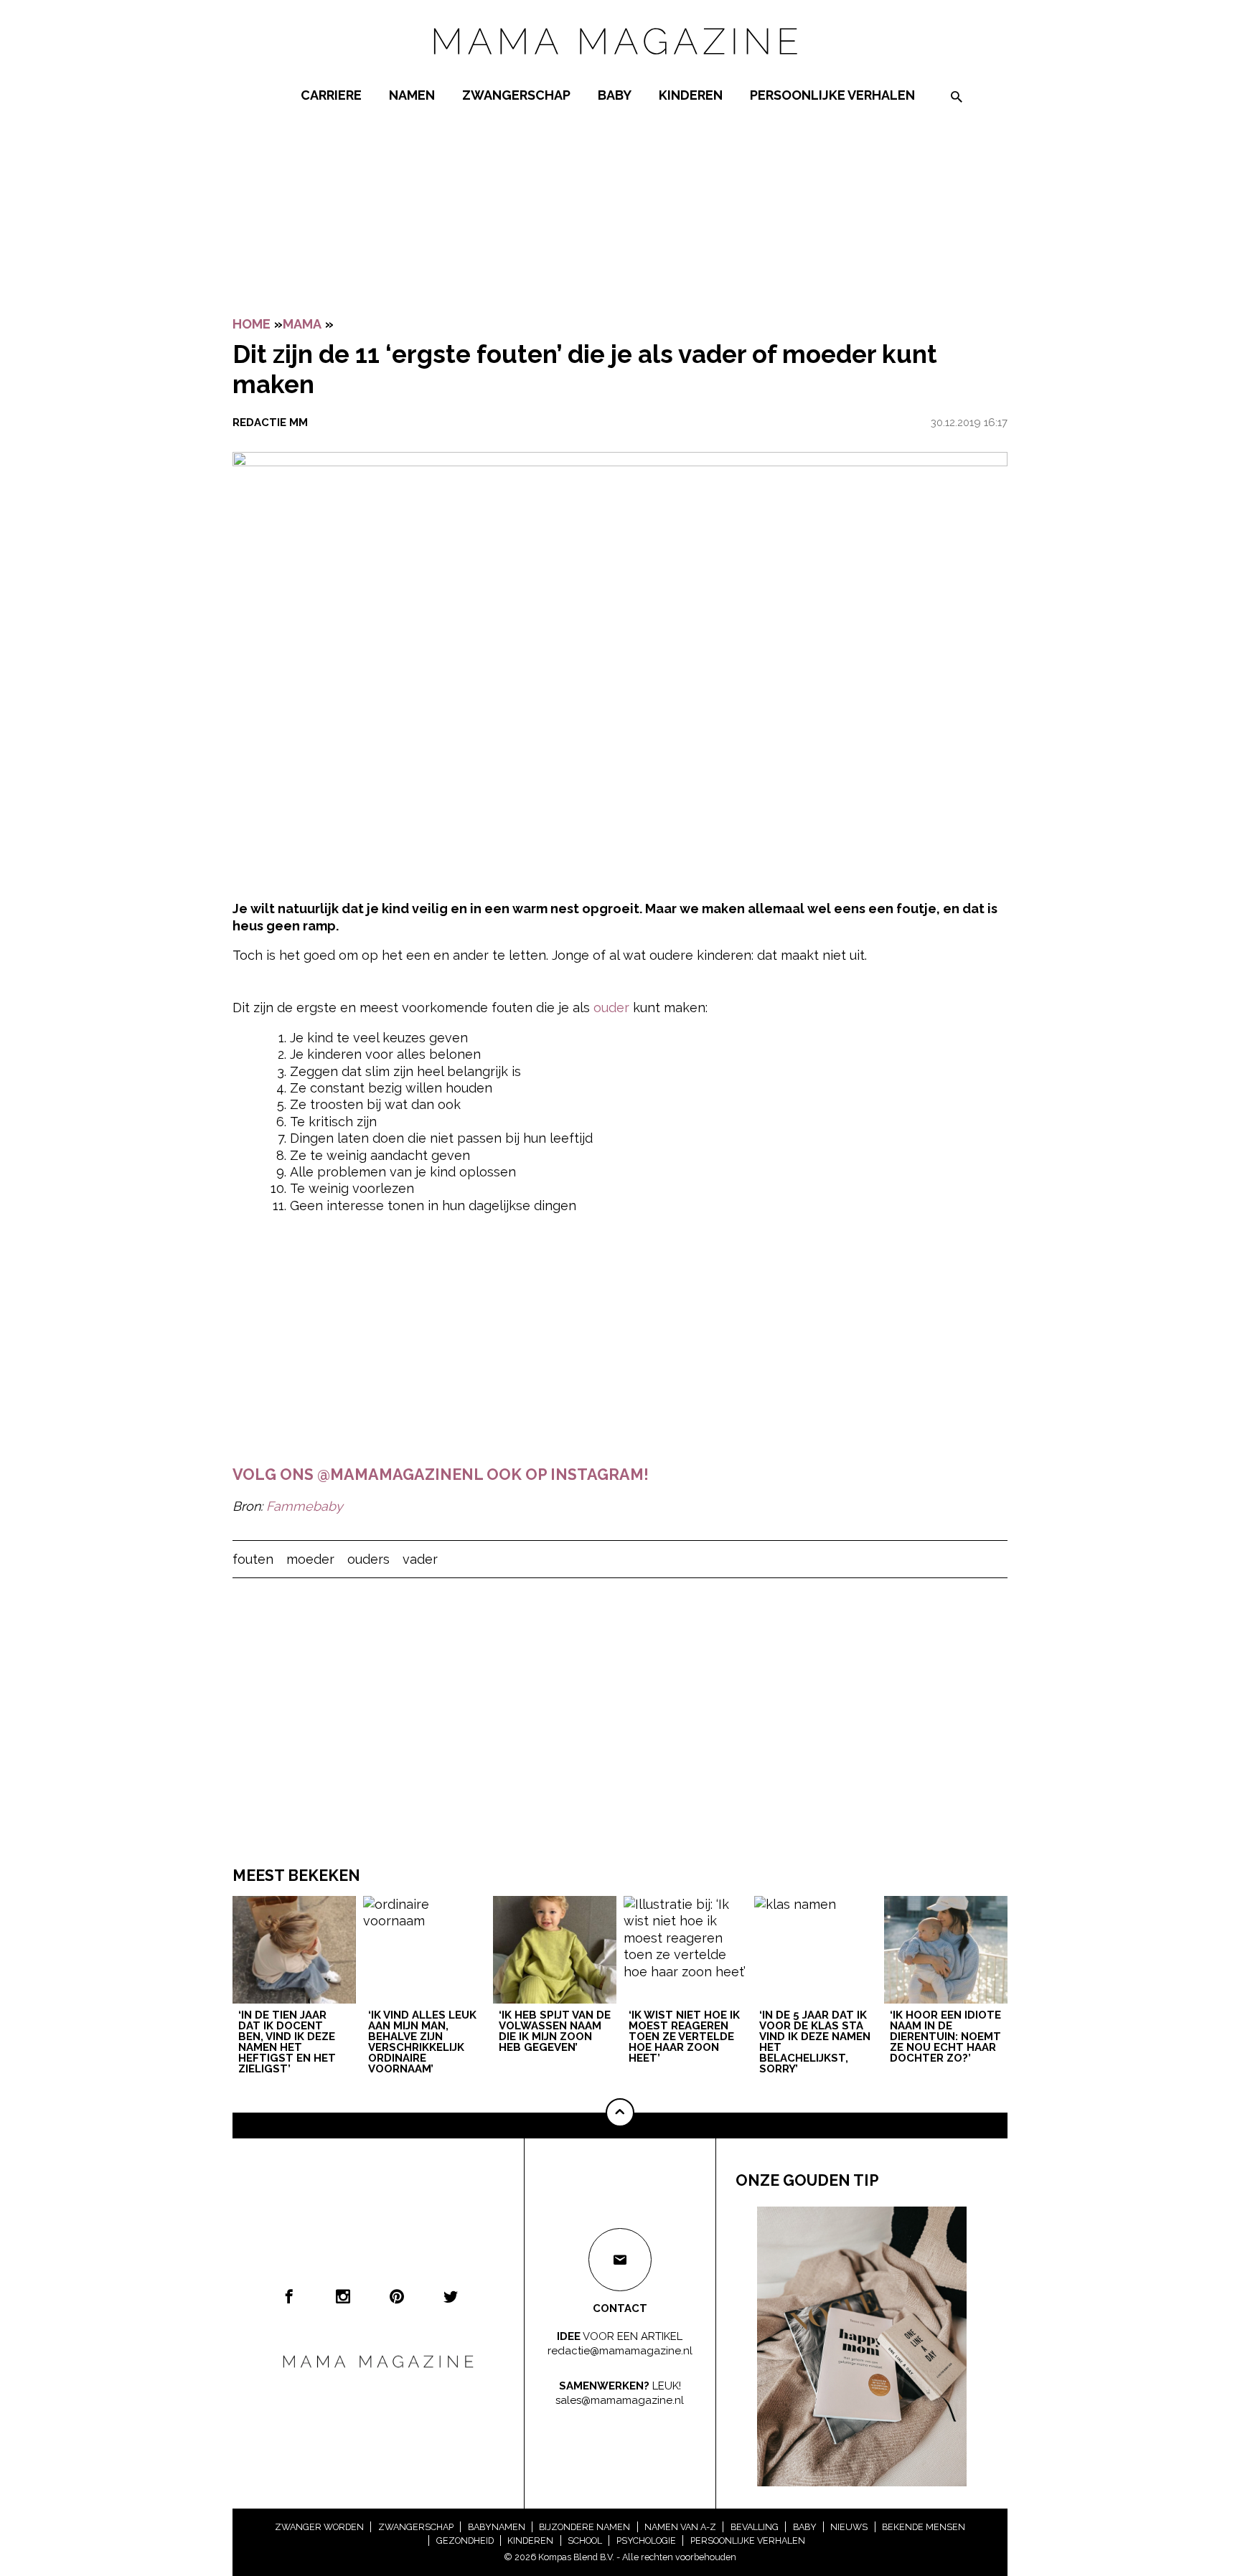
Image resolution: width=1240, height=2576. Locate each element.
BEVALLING (755, 2527)
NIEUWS (849, 2527)
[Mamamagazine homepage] (620, 68)
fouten (253, 1559)
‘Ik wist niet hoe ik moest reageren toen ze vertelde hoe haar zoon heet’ (684, 2037)
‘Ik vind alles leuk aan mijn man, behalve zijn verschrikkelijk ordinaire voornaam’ (422, 2043)
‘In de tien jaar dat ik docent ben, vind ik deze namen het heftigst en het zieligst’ (287, 2043)
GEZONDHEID (465, 2540)
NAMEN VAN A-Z (680, 2527)
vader (420, 1559)
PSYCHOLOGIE (646, 2540)
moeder (310, 1559)
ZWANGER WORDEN (319, 2527)
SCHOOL (585, 2540)
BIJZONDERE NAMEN (584, 2527)
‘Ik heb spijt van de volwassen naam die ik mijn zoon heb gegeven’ (555, 2032)
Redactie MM (270, 423)
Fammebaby (305, 1506)
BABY (615, 95)
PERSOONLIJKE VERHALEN (832, 95)
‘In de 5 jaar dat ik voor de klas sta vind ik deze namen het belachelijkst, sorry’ (815, 2043)
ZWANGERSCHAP (516, 95)
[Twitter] (451, 2296)
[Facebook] (289, 2296)
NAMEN (412, 95)
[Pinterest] (397, 2296)
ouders (368, 1559)
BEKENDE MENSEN (924, 2527)
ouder (611, 1008)
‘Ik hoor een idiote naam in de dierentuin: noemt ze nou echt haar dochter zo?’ (945, 2037)
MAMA (302, 324)
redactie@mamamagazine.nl (620, 2350)
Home (252, 324)
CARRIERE (331, 95)
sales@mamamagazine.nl (620, 2400)
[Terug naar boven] (620, 2113)
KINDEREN (691, 95)
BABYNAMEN (497, 2527)
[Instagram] (343, 2296)
